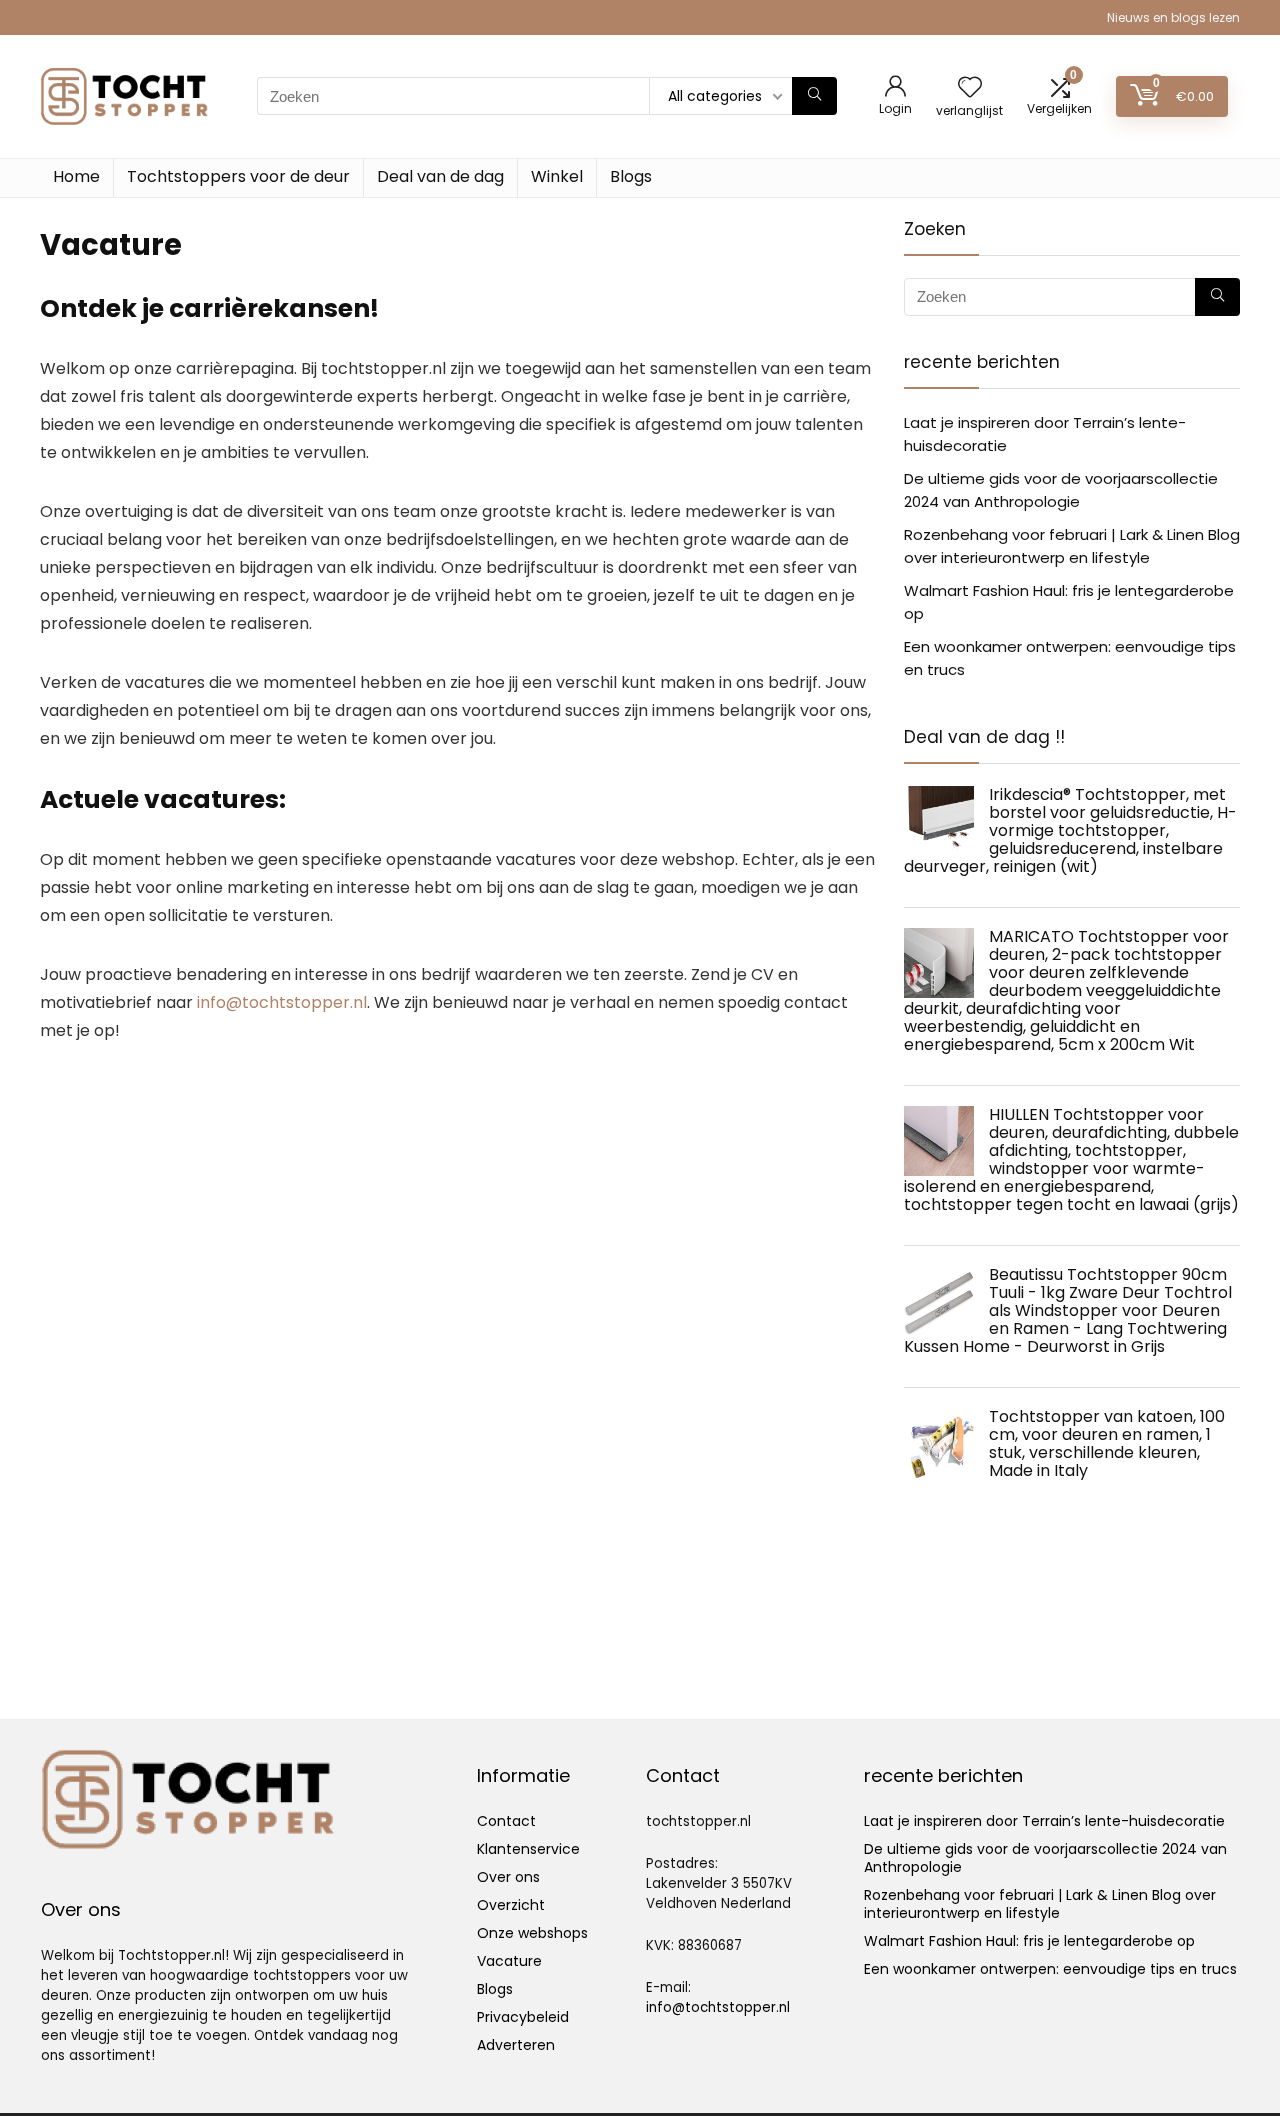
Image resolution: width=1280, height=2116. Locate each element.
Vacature (509, 1961)
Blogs (631, 176)
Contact (506, 1821)
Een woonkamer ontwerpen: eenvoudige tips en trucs (1050, 1969)
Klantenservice (528, 1849)
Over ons (508, 1877)
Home (76, 176)
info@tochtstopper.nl (282, 1002)
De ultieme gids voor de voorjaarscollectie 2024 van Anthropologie (1045, 1858)
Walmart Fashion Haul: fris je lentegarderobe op (1029, 1941)
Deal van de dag (440, 176)
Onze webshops (532, 1933)
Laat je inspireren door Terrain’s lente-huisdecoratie (1044, 1821)
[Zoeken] (814, 96)
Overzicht (511, 1905)
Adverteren (516, 2045)
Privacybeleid (523, 2017)
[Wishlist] (970, 88)
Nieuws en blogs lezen (1173, 17)
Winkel (557, 176)
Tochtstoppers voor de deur (238, 176)
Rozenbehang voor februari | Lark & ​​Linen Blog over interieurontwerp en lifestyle (1040, 1904)
